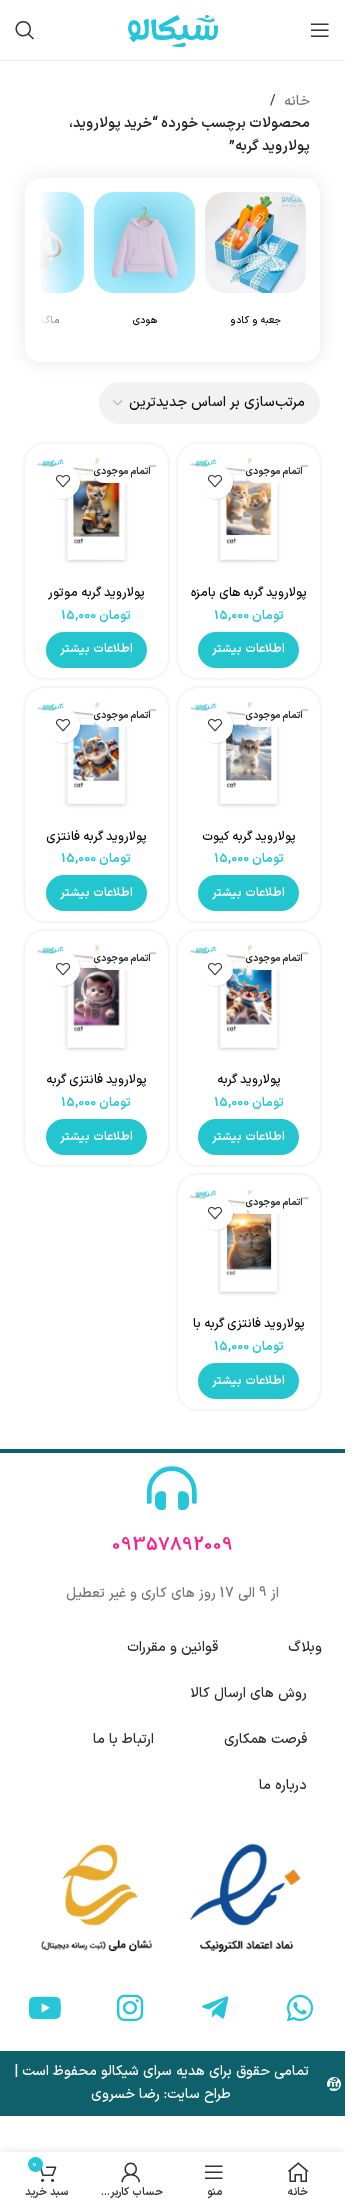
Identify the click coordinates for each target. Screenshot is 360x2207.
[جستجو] (25, 30)
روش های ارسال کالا (248, 1693)
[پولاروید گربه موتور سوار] (96, 515)
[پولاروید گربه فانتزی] (96, 759)
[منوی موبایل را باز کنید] (320, 30)
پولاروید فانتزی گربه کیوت (96, 1088)
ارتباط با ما (123, 1739)
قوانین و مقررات (172, 1647)
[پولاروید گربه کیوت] (249, 759)
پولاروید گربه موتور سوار (96, 601)
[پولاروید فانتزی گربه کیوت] (96, 1002)
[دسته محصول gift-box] (255, 270)
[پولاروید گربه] (249, 1002)
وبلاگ (305, 1647)
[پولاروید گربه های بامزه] (249, 515)
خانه (297, 101)
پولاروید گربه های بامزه (249, 592)
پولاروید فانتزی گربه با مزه (249, 1332)
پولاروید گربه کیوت (249, 836)
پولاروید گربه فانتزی (96, 836)
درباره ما (283, 1785)
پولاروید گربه (249, 1079)
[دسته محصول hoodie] (144, 270)
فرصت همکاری (265, 1739)
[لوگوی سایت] (173, 29)
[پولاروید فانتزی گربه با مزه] (249, 1246)
